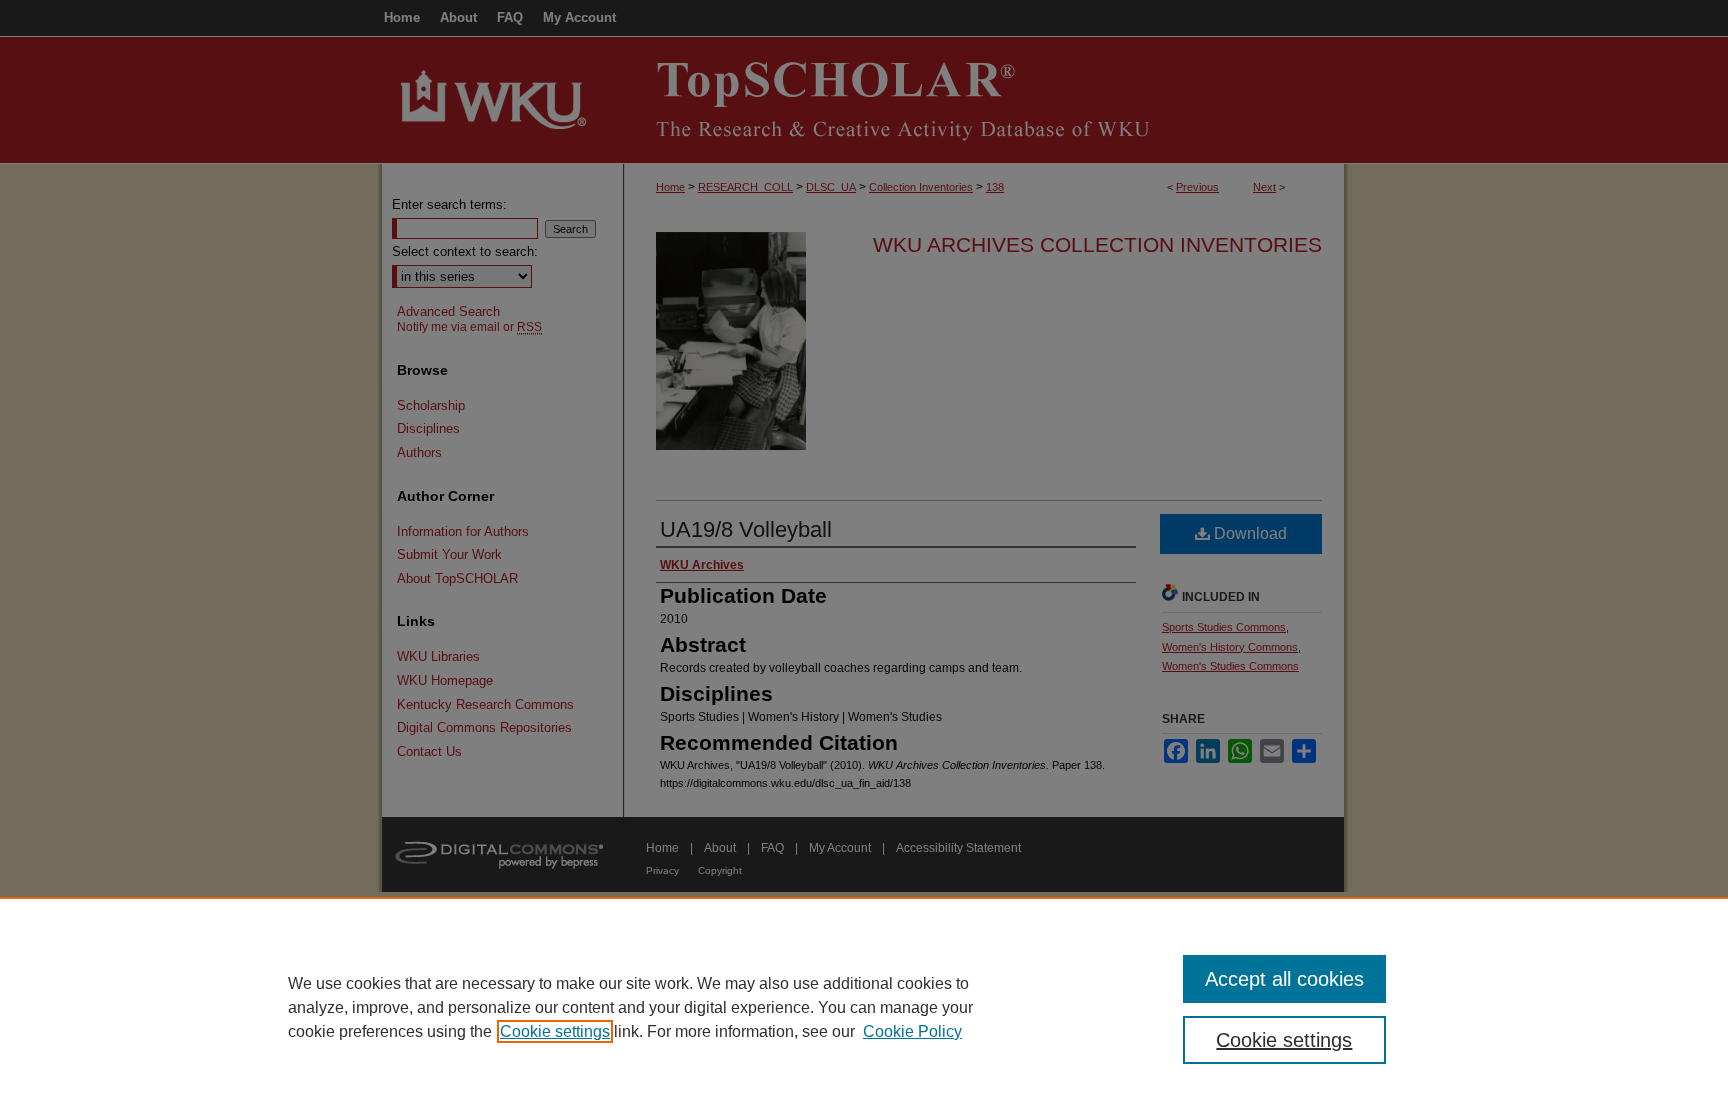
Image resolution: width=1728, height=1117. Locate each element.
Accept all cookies (1284, 979)
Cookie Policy (912, 1031)
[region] (864, 1007)
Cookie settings (555, 1031)
